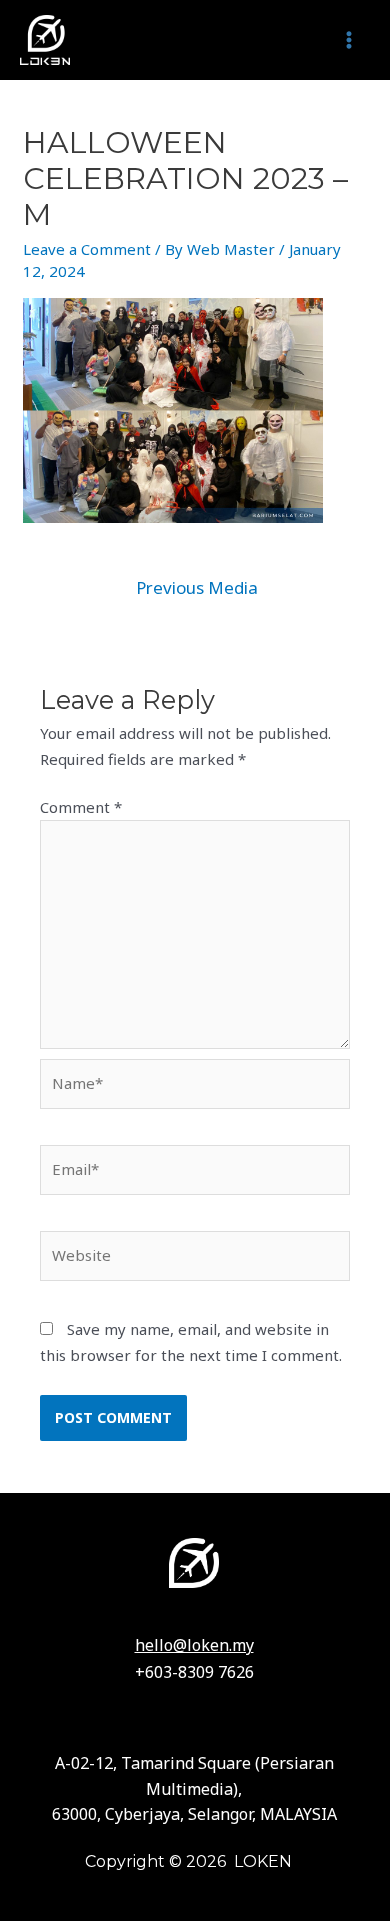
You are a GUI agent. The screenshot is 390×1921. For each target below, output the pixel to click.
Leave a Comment (87, 249)
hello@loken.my (194, 1645)
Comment (81, 807)
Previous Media (197, 587)
